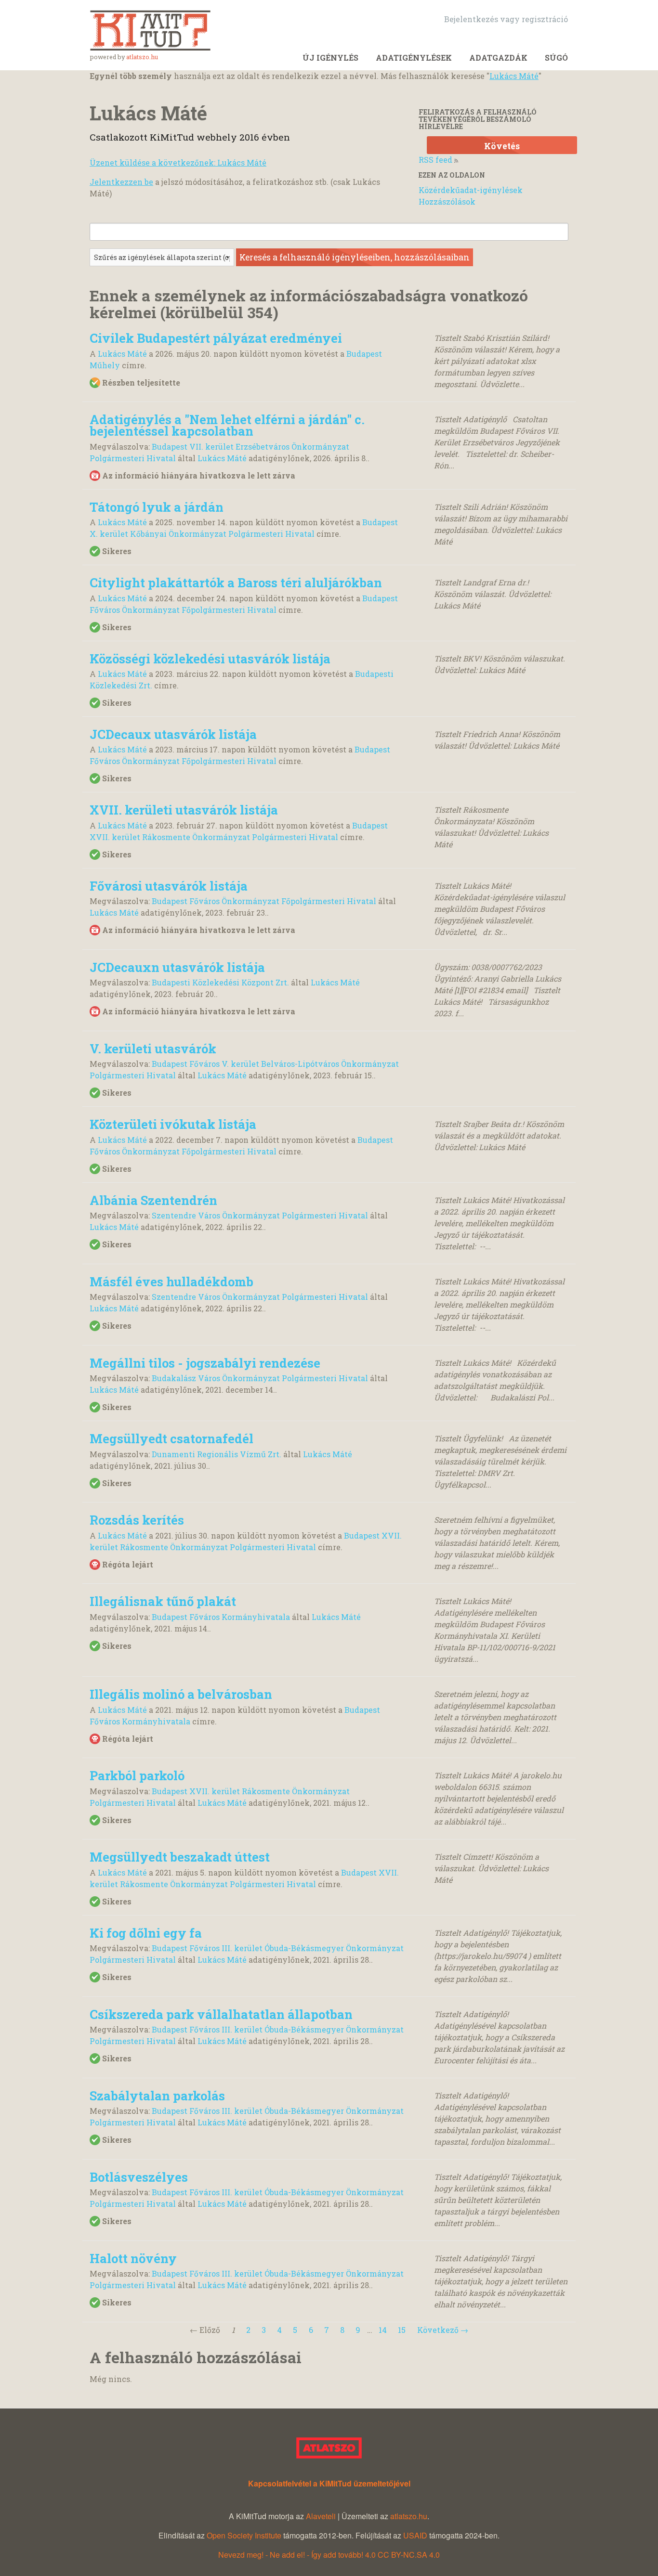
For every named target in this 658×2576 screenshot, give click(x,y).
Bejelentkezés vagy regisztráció (506, 19)
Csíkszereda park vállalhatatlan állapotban (221, 2014)
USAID (415, 2535)
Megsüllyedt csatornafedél (171, 1438)
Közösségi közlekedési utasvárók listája (210, 659)
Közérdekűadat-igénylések (471, 190)
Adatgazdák (498, 58)
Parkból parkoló (137, 1775)
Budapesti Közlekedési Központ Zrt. (220, 982)
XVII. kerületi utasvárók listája (184, 810)
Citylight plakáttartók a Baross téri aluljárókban (236, 583)
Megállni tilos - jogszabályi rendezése (205, 1363)
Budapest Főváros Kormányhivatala (221, 1617)
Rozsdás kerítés (137, 1520)
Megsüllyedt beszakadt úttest (180, 1857)
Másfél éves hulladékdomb (171, 1282)
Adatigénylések (414, 58)
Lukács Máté (514, 76)
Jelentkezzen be (121, 182)
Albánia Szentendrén (153, 1200)
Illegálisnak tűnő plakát (163, 1601)
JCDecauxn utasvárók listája (177, 967)
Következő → (443, 2330)
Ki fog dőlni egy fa (146, 1933)
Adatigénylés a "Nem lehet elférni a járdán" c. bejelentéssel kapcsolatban (227, 425)
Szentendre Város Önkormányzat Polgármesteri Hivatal (260, 1215)
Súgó (556, 58)
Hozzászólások (447, 201)
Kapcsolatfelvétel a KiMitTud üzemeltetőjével (329, 2483)
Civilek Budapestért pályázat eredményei (216, 338)
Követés (502, 146)
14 (383, 2330)
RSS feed (435, 160)
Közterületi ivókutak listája (173, 1124)
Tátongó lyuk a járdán (157, 507)
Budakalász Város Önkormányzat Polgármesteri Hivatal (260, 1378)
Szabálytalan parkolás (157, 2096)
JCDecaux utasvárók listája (173, 734)
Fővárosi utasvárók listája (169, 886)
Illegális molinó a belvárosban (181, 1694)
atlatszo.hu (142, 57)
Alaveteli (321, 2516)
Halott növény (133, 2258)
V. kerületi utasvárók (153, 1049)
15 (402, 2330)
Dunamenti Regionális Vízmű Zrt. (217, 1454)
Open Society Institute (244, 2535)
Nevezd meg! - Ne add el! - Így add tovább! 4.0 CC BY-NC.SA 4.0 (329, 2555)
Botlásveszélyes (139, 2177)
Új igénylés (330, 58)
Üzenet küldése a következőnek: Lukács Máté (178, 162)
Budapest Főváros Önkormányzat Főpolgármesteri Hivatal (264, 901)
